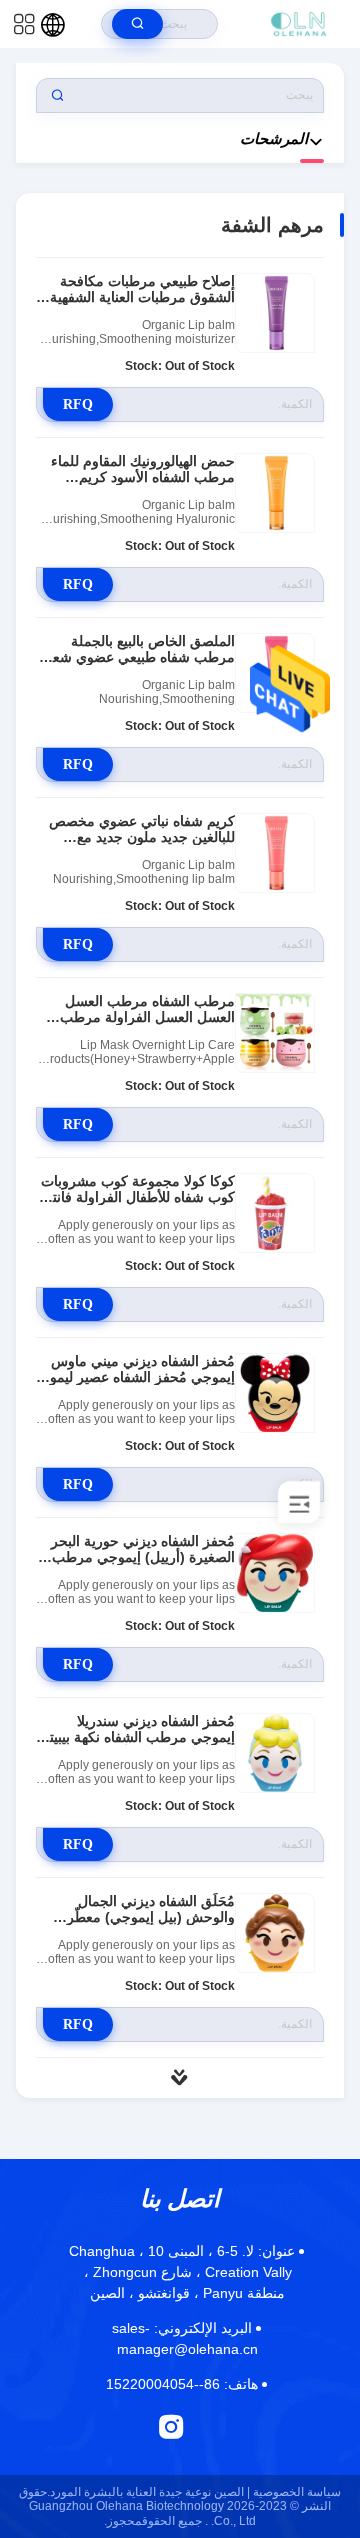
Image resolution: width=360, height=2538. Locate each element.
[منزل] (298, 24)
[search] (137, 24)
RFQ (78, 404)
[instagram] (171, 2426)
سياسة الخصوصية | (294, 2492)
